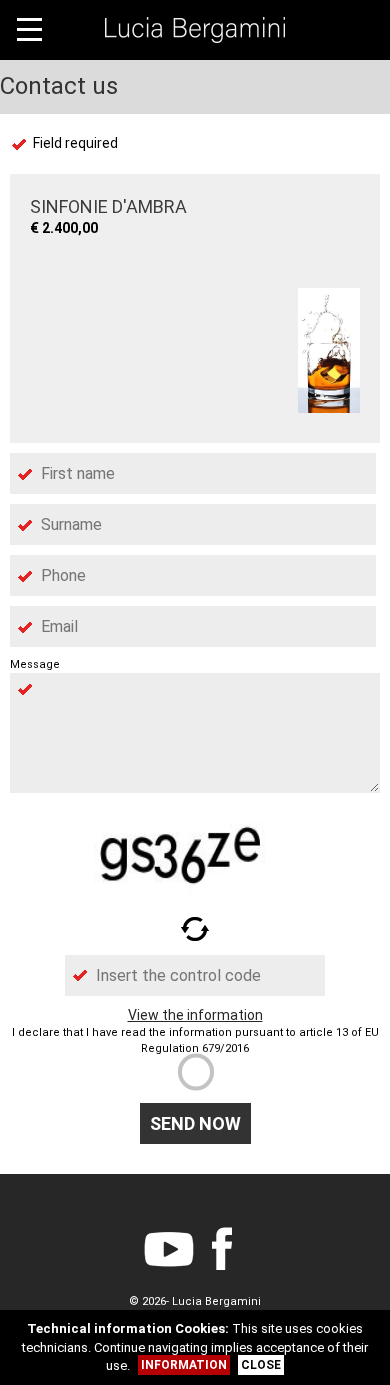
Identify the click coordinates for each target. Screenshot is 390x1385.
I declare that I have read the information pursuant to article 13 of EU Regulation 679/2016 (195, 1040)
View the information (195, 1015)
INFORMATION (184, 1365)
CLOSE (261, 1365)
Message (35, 664)
